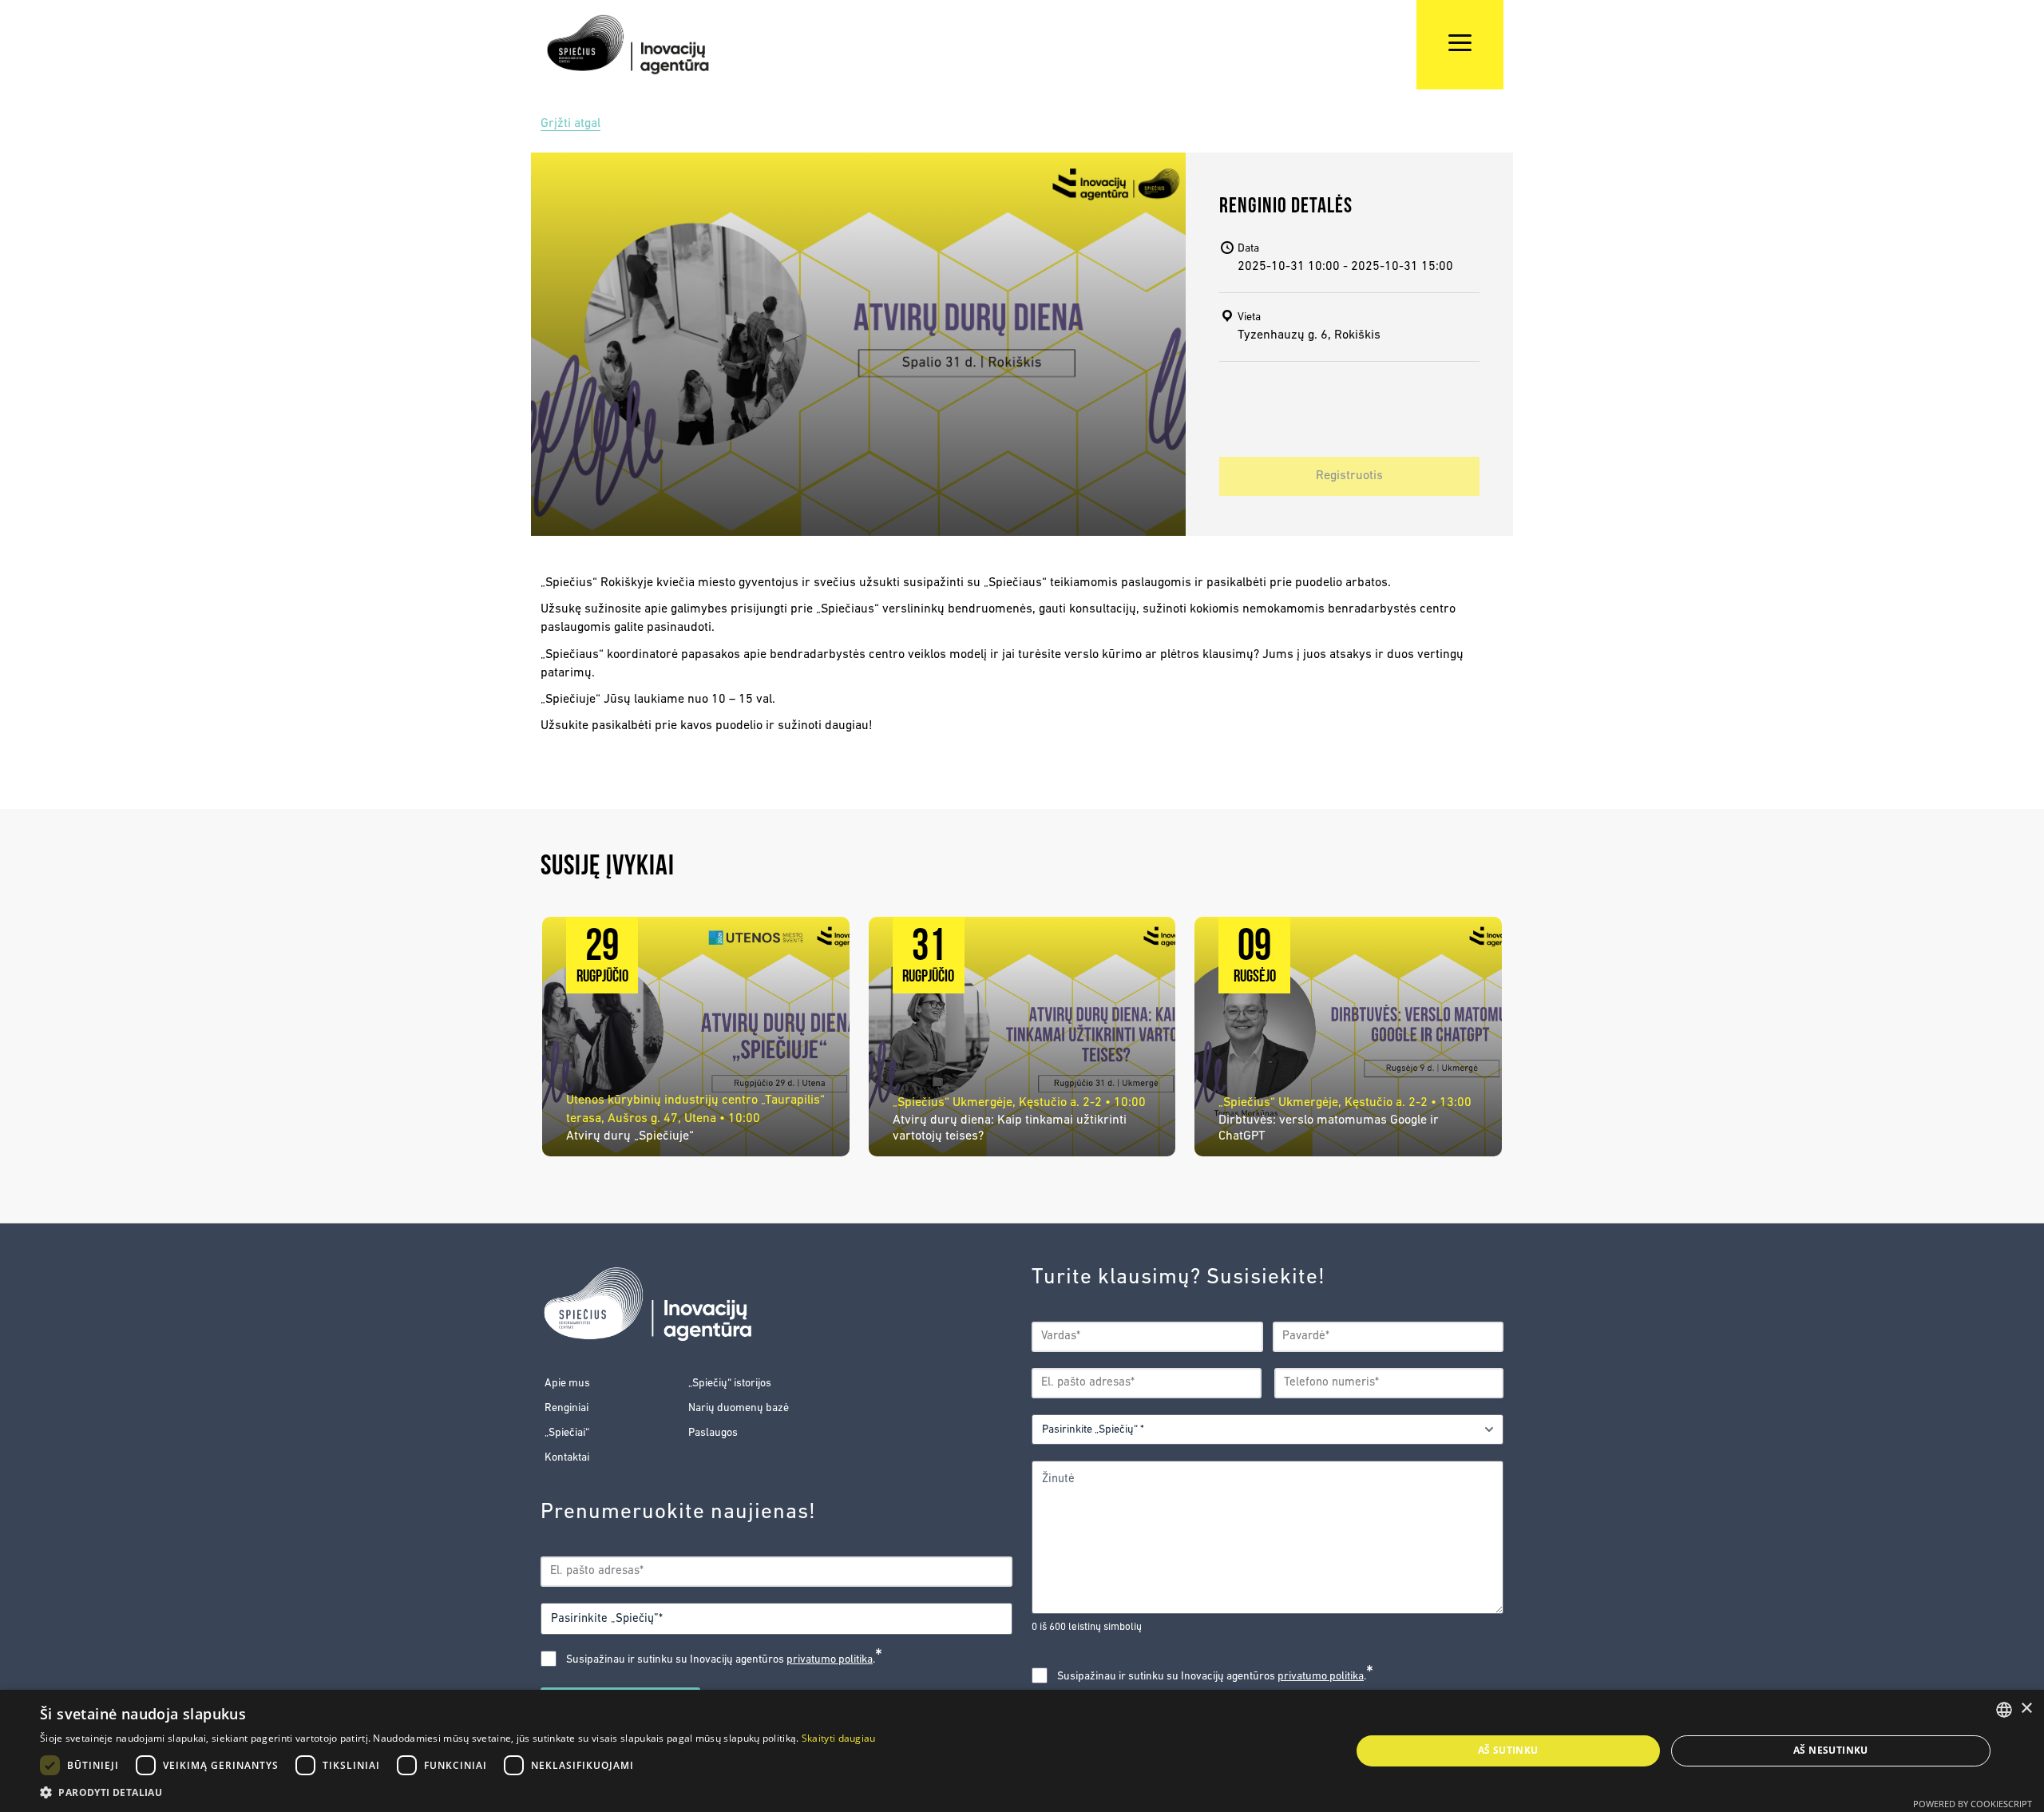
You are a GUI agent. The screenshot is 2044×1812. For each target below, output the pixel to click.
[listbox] (2004, 1710)
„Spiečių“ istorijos (730, 1384)
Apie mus (567, 1384)
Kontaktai (567, 1458)
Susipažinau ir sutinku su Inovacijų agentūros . (724, 1659)
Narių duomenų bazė (739, 1408)
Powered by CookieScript (1973, 1804)
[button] (458, 1792)
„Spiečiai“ (567, 1433)
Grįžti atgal (570, 124)
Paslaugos (713, 1433)
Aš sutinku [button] (1508, 1750)
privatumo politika (830, 1660)
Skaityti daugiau (839, 1738)
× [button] (2026, 1709)
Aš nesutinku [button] (1831, 1750)
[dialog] (1022, 1751)
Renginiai (566, 1408)
